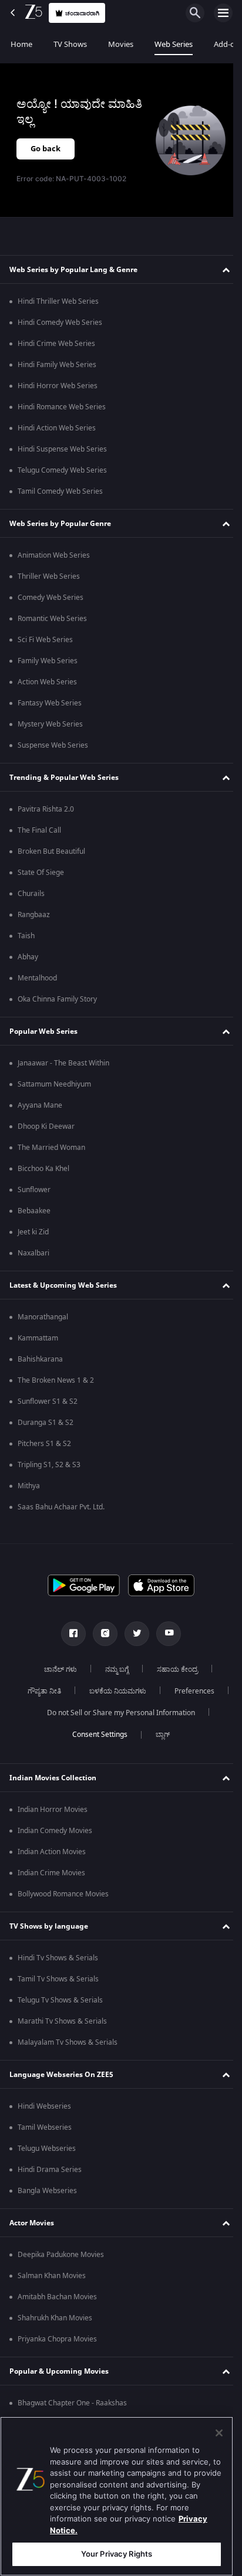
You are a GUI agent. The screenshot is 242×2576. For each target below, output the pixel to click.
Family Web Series (48, 661)
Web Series (174, 44)
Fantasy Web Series (50, 703)
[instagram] (101, 1634)
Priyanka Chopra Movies (57, 2361)
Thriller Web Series (49, 576)
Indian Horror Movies (53, 1831)
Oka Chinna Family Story (57, 999)
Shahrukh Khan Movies (55, 2340)
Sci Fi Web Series (45, 640)
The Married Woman (51, 1148)
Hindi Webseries (44, 2128)
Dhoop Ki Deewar (46, 1126)
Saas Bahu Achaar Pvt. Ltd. (61, 1507)
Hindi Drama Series (50, 2191)
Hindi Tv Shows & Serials (58, 1980)
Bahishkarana (40, 1359)
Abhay (28, 957)
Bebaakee (34, 1211)
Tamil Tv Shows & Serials (58, 2001)
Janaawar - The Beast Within (63, 1063)
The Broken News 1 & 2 (56, 1380)
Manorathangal (43, 1317)
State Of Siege (41, 873)
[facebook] (69, 1634)
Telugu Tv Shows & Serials (60, 2022)
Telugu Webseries (47, 2170)
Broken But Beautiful (51, 851)
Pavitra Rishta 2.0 (46, 809)
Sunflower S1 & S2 (48, 1401)
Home (21, 44)
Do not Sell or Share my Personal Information (117, 1735)
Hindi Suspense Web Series (62, 449)
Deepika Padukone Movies (61, 2276)
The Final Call (39, 830)
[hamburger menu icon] (223, 13)
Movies (121, 44)
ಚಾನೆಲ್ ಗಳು (56, 1669)
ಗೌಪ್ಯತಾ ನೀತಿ (74, 1691)
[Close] (219, 2433)
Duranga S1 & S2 (46, 1423)
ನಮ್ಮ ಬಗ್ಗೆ (113, 1669)
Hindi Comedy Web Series (60, 323)
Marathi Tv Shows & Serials (62, 2043)
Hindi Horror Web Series (58, 386)
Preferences (117, 1713)
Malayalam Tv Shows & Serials (68, 2064)
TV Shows (70, 44)
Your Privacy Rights (117, 2554)
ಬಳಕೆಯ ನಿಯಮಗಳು (148, 1691)
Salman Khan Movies (52, 2297)
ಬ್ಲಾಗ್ (159, 1756)
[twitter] (133, 1634)
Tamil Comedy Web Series (60, 491)
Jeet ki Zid (33, 1232)
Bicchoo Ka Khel (43, 1169)
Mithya (29, 1486)
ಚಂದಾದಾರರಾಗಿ (82, 13)
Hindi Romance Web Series (62, 407)
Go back (46, 149)
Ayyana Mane (40, 1105)
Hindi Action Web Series (57, 428)
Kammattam (38, 1338)
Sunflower (34, 1190)
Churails (31, 894)
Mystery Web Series (50, 724)
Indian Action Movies (52, 1874)
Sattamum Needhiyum (54, 1084)
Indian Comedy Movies (55, 1852)
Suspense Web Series (53, 745)
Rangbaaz (34, 915)
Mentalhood (37, 978)
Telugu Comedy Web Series (62, 470)
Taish (26, 936)
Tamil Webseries (45, 2149)
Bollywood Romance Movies (63, 1916)
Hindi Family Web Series (57, 365)
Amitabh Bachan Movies (57, 2319)
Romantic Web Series (52, 619)
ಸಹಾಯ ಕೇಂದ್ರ (173, 1669)
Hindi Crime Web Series (56, 344)
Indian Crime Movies (51, 1895)
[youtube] (164, 1634)
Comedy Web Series (51, 598)
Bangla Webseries (47, 2212)
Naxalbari (33, 1253)
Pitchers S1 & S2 (44, 1444)
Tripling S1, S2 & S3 (49, 1465)
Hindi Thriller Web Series (58, 301)
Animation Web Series (54, 555)
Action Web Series (47, 682)
